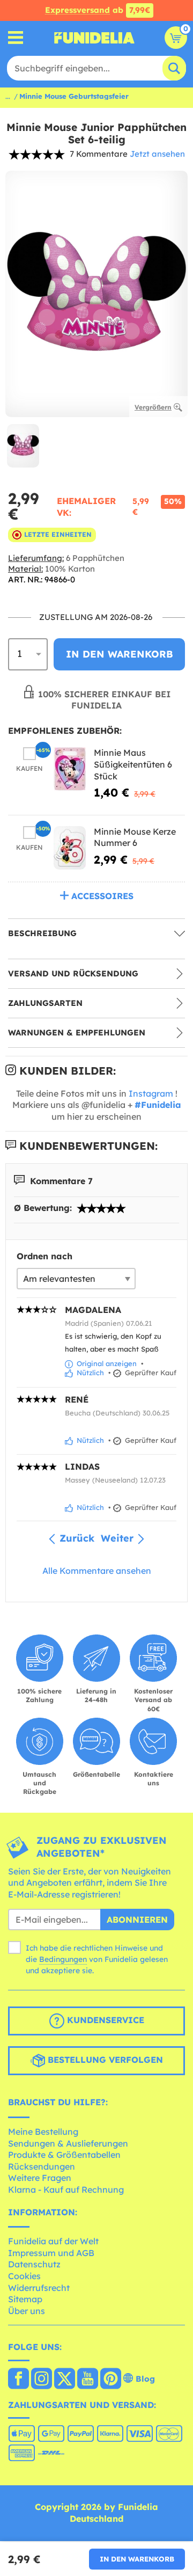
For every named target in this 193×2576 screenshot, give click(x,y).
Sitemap (25, 2299)
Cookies (24, 2276)
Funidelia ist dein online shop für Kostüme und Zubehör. (94, 38)
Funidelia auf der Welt (53, 2241)
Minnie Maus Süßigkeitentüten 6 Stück (133, 764)
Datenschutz (34, 2264)
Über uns (27, 2311)
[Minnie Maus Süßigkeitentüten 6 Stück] (70, 769)
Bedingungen (63, 1959)
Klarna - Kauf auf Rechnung (66, 2190)
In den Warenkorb (137, 2559)
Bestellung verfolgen (104, 2060)
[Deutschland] (18, 2380)
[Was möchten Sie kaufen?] (16, 38)
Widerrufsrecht (39, 2288)
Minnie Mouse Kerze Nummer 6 (135, 837)
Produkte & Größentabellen (64, 2155)
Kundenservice (104, 2020)
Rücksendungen (42, 2166)
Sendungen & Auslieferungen (68, 2143)
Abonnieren (137, 1920)
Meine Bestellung (43, 2132)
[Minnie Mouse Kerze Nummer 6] (70, 848)
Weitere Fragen (40, 2178)
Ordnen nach (44, 1256)
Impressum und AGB (51, 2253)
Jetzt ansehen (157, 154)
